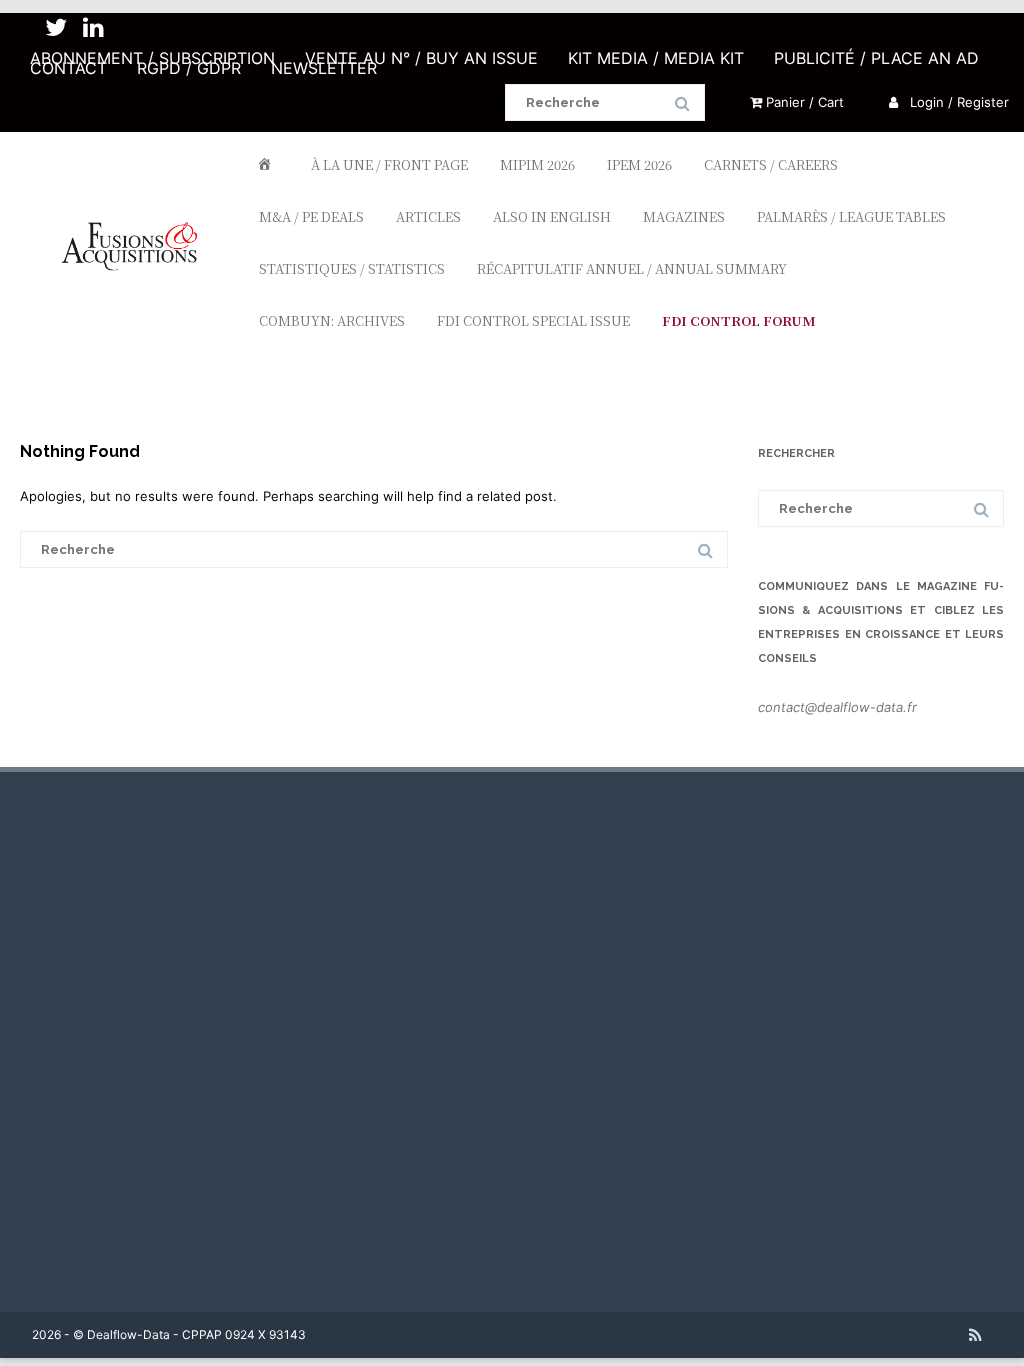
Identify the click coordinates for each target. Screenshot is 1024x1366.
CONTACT (68, 68)
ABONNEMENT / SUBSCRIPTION (152, 58)
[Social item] (56, 28)
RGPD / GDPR (189, 68)
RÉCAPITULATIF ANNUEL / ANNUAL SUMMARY (632, 268)
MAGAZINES (684, 216)
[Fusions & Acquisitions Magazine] (137, 304)
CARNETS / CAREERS (771, 164)
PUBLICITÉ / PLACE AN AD (876, 58)
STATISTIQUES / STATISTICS (352, 268)
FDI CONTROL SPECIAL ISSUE (533, 320)
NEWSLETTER (324, 68)
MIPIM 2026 (537, 164)
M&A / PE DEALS (311, 216)
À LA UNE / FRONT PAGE (389, 164)
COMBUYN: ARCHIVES (332, 320)
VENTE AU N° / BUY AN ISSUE (421, 58)
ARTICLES (428, 216)
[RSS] (975, 1335)
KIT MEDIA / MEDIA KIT (656, 58)
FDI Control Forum (739, 320)
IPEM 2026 (639, 164)
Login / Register (957, 102)
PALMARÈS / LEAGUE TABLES (851, 216)
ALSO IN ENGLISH (552, 216)
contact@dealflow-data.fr (837, 707)
